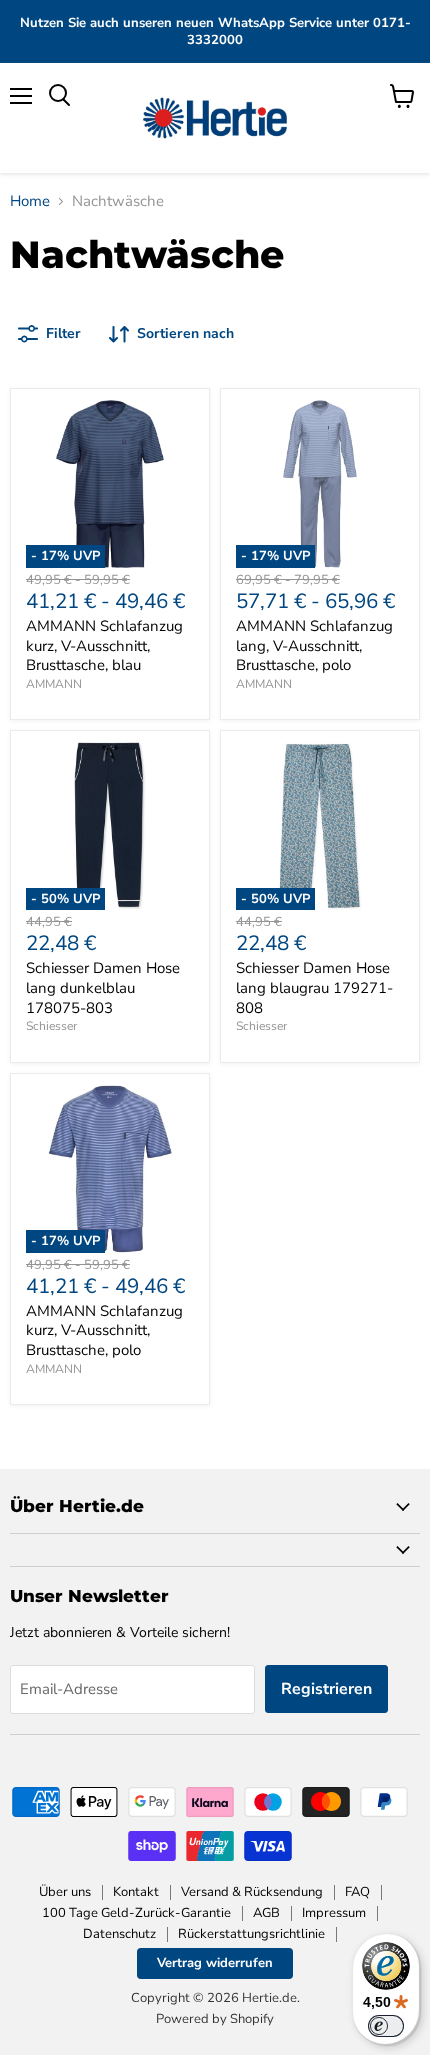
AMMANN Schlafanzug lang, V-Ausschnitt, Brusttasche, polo (314, 645)
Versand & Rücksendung (252, 1892)
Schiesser (51, 1026)
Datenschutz (119, 1934)
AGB (266, 1913)
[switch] (386, 2026)
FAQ (357, 1892)
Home (30, 201)
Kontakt (136, 1892)
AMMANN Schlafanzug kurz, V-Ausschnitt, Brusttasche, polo (104, 1330)
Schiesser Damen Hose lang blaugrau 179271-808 (314, 987)
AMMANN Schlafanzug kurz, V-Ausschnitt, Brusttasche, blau (104, 645)
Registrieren (326, 1689)
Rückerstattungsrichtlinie (251, 1934)
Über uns (65, 1892)
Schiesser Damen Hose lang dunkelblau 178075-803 (103, 987)
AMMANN (54, 684)
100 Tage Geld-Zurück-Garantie (136, 1913)
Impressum (334, 1913)
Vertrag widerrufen (215, 1963)
